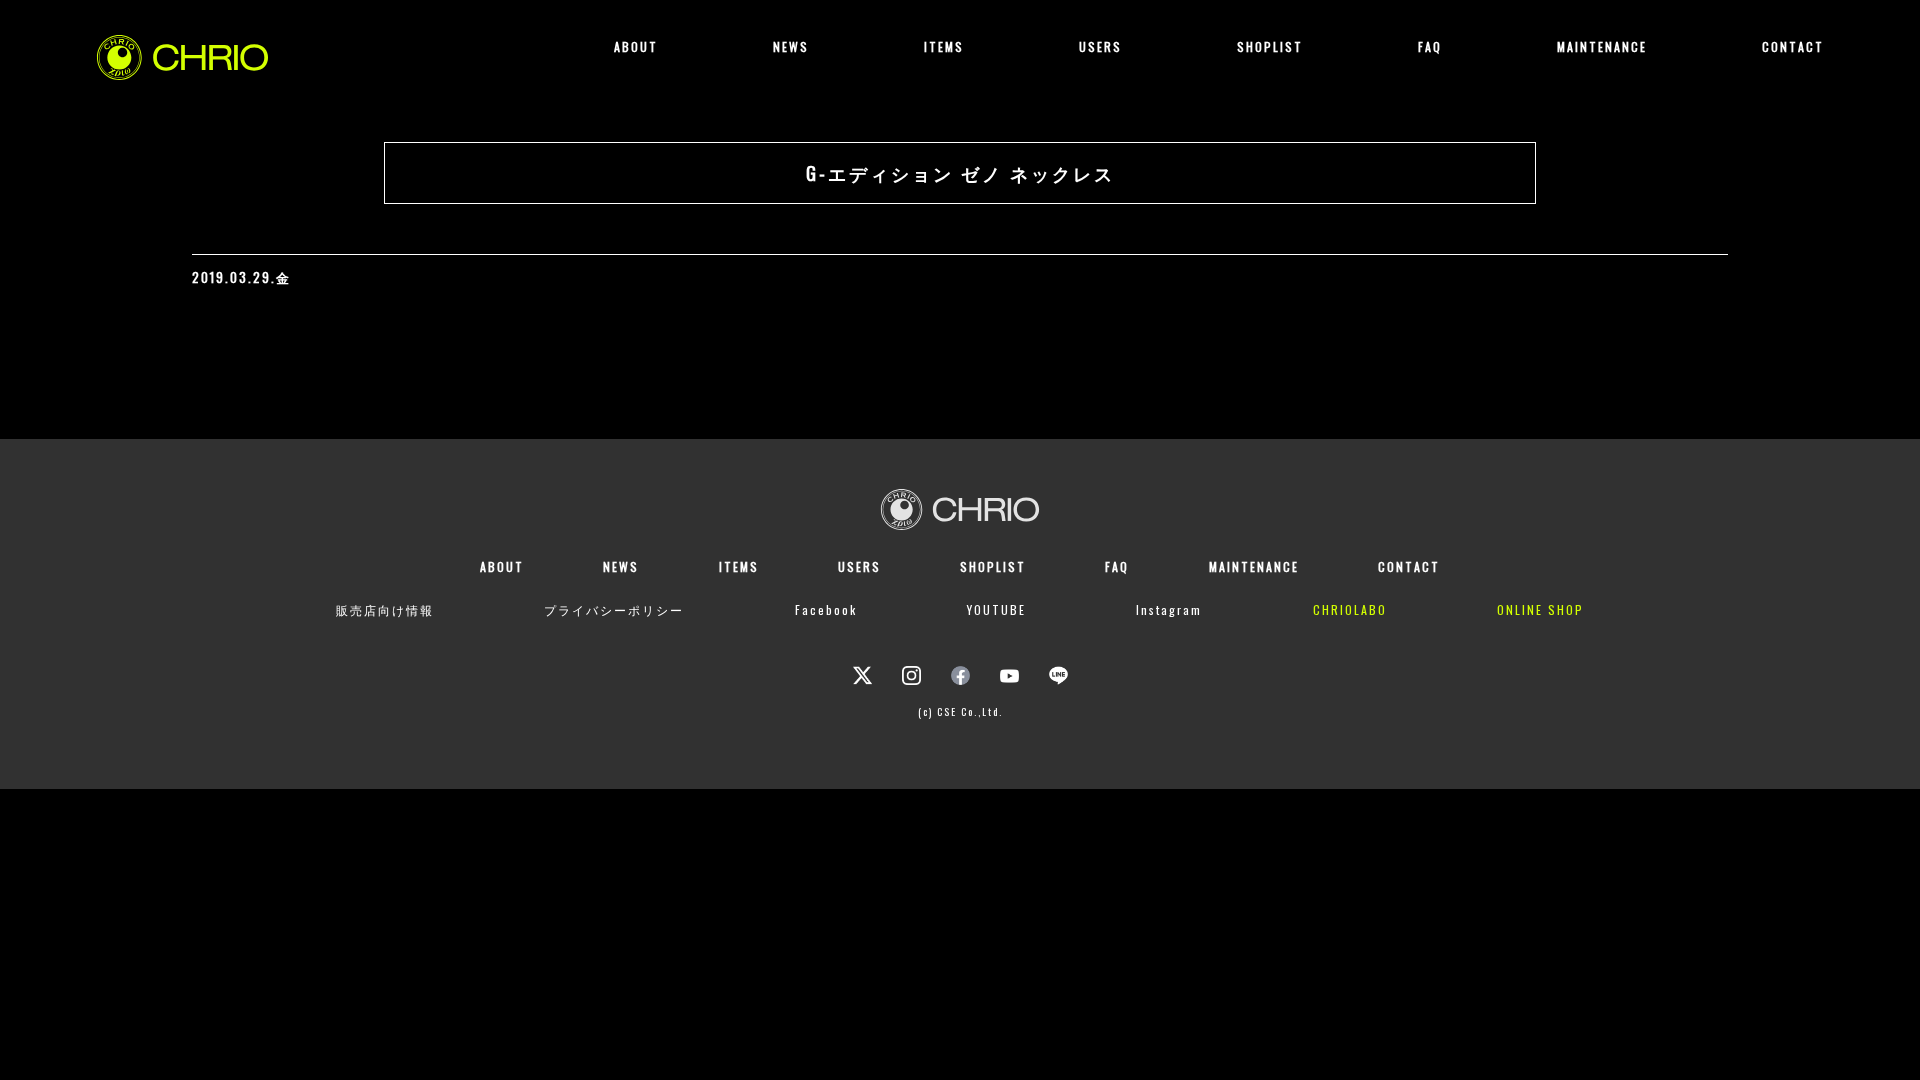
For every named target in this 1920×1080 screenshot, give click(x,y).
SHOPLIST (1270, 46)
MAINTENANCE (1602, 46)
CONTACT (1793, 46)
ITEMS (944, 46)
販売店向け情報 (385, 609)
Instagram (1169, 609)
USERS (1100, 46)
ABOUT (636, 46)
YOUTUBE (996, 609)
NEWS (791, 46)
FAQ (1430, 46)
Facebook (826, 609)
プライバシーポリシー (614, 609)
